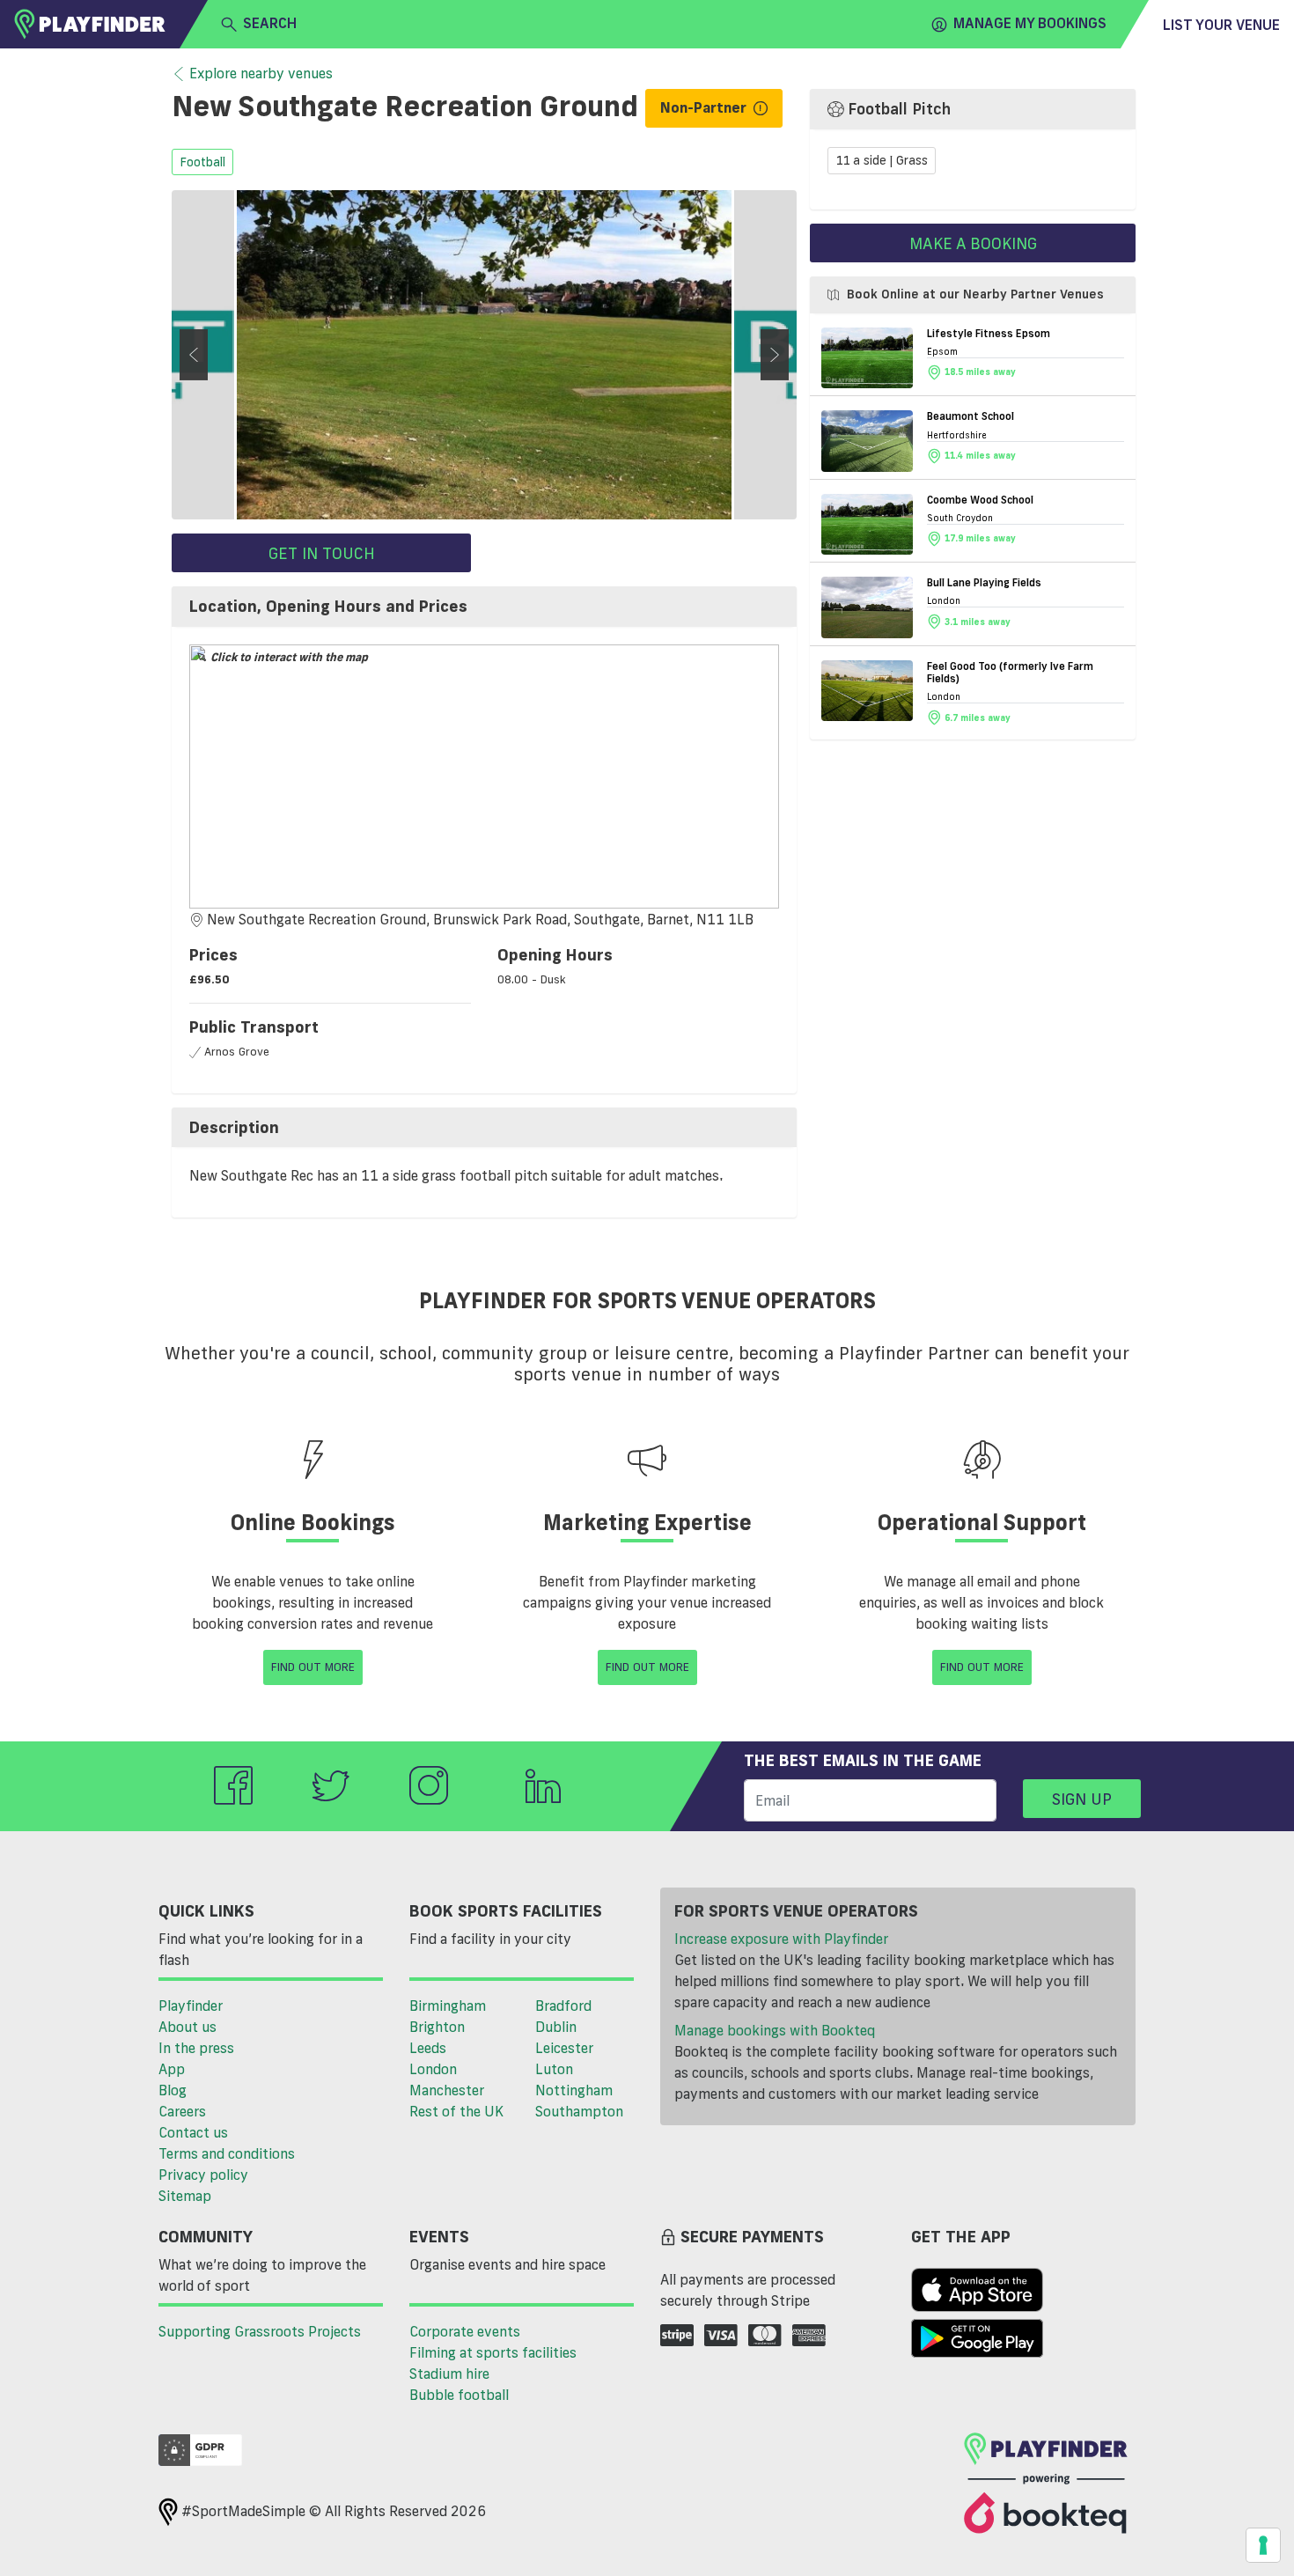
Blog (173, 2090)
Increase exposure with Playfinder (781, 1939)
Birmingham (448, 2006)
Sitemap (185, 2196)
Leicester (564, 2048)
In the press (196, 2048)
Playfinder (191, 2006)
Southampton (579, 2111)
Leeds (428, 2048)
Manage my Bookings (1030, 23)
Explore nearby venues (261, 73)
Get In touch (322, 553)
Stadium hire (449, 2374)
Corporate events (465, 2331)
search (270, 23)
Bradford (563, 2006)
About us (187, 2027)
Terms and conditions (227, 2153)
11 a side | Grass (882, 161)
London (433, 2069)
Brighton (437, 2027)
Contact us (193, 2132)
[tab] (484, 607)
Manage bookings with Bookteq (775, 2030)
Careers (182, 2111)
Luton (554, 2069)
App (172, 2069)
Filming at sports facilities (493, 2352)
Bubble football (459, 2395)
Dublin (556, 2027)
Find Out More (313, 1667)
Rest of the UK (456, 2111)
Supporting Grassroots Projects (260, 2331)
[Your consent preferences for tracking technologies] (1263, 2545)
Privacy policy (203, 2175)
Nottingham (574, 2090)
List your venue (1221, 25)
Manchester (447, 2090)
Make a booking (973, 243)
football (202, 162)
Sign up (1082, 1799)
